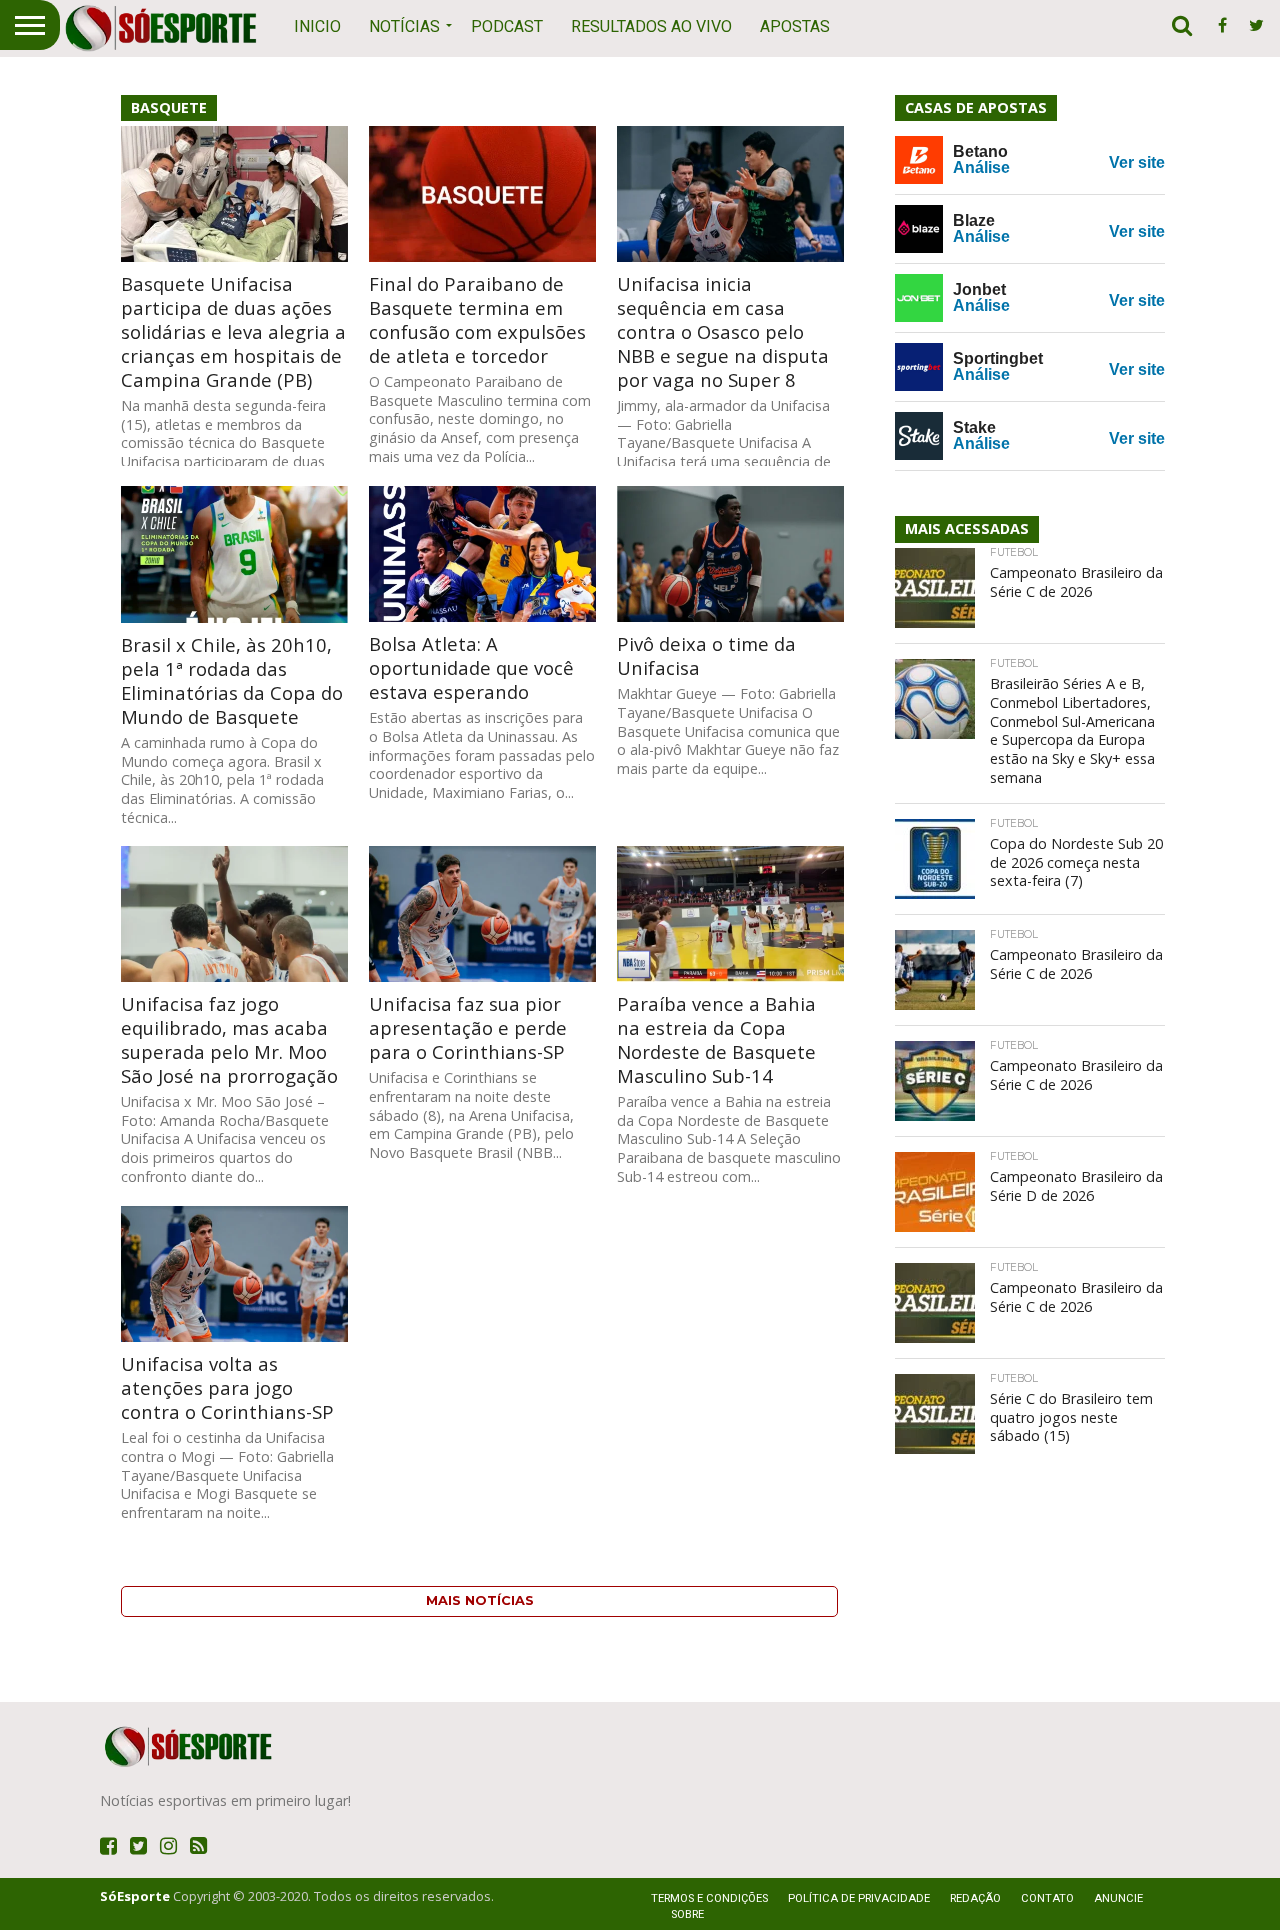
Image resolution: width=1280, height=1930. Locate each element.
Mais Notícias (480, 1600)
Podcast (507, 26)
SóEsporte (135, 1896)
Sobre (687, 1914)
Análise (981, 167)
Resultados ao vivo (651, 26)
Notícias (404, 26)
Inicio (317, 26)
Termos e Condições (709, 1898)
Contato (1047, 1898)
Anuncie (1118, 1898)
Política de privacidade (859, 1898)
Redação (975, 1898)
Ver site (1137, 162)
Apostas (795, 26)
